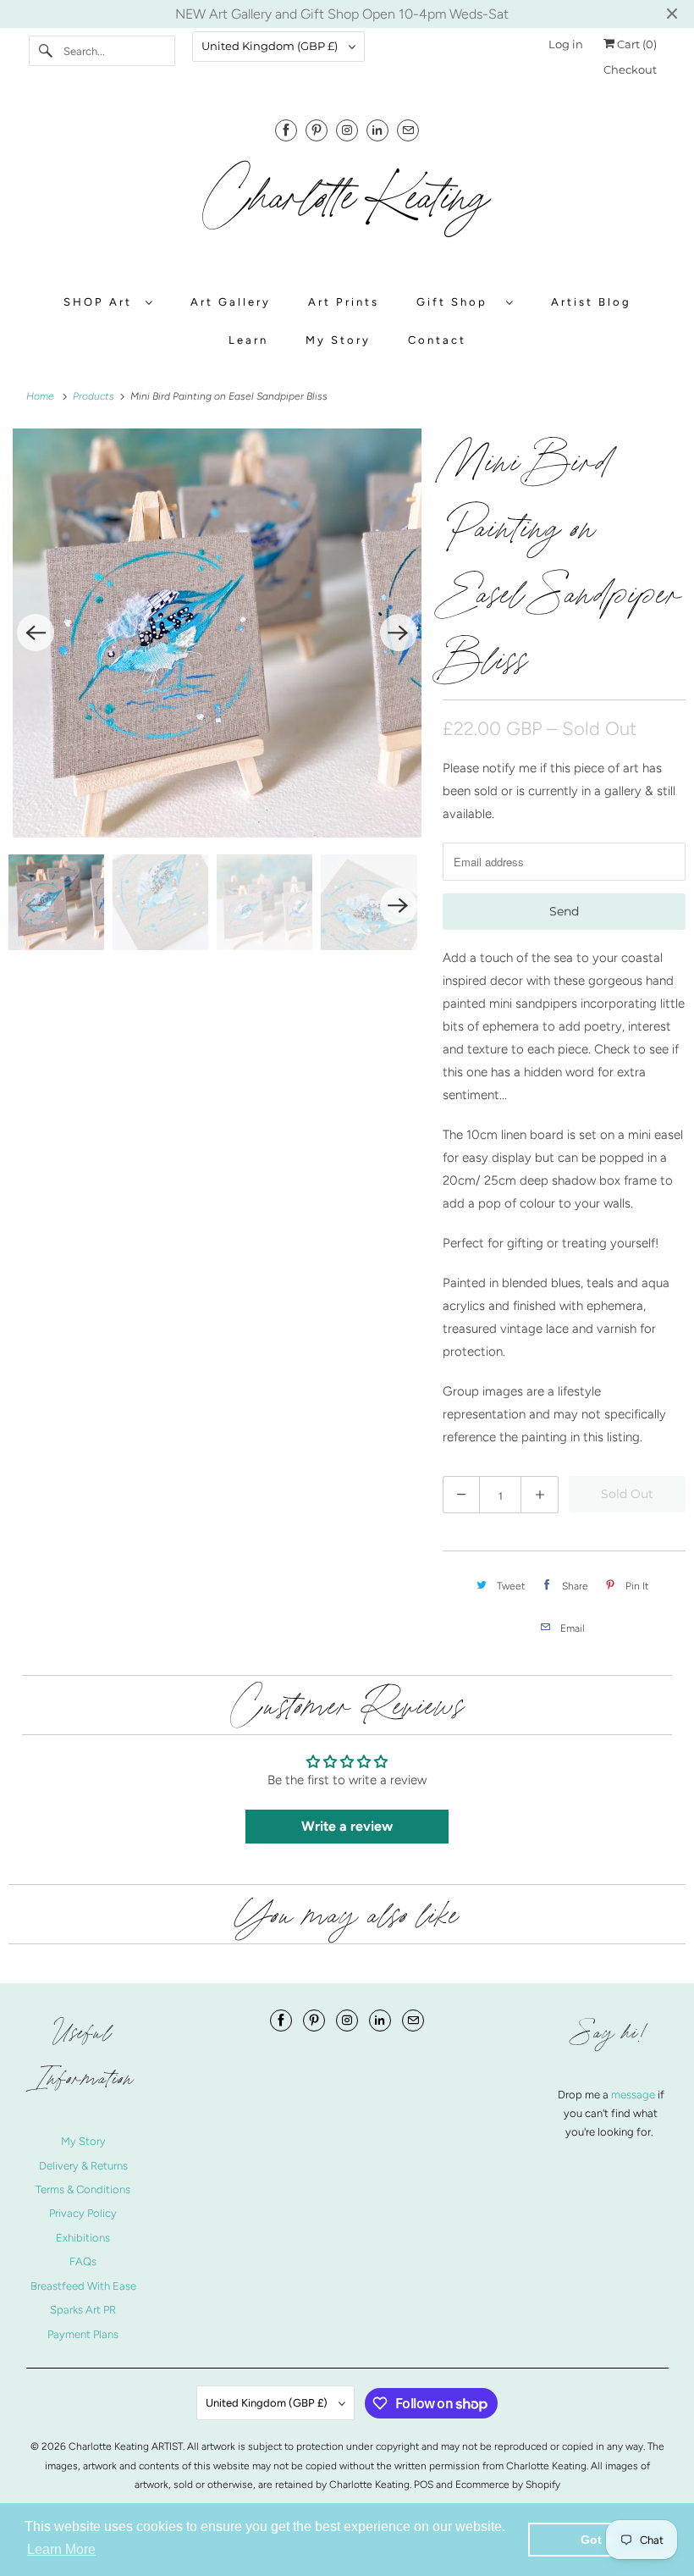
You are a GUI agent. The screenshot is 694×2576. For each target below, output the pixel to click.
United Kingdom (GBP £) (271, 46)
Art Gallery (231, 302)
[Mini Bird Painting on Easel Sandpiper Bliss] (217, 633)
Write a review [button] (347, 1826)
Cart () (636, 44)
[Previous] (36, 633)
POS (424, 2485)
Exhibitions (83, 2238)
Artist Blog (591, 302)
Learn (248, 340)
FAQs (83, 2261)
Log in (566, 44)
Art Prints (344, 302)
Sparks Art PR (83, 2310)
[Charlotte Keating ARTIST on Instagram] (347, 130)
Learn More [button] (61, 2549)
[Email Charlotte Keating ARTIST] (408, 130)
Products (95, 396)
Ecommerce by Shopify (508, 2485)
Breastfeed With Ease (83, 2286)
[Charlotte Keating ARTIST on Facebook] (286, 130)
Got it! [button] (599, 2540)
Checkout (630, 69)
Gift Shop (457, 302)
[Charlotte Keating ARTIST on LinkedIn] (377, 130)
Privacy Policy (83, 2213)
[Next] (399, 633)
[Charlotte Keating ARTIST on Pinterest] (317, 130)
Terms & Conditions (83, 2189)
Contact (437, 340)
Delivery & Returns (83, 2166)
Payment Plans (83, 2334)
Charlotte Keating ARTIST (126, 2446)
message (634, 2095)
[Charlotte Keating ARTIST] (347, 207)
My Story (338, 340)
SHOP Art (100, 302)
